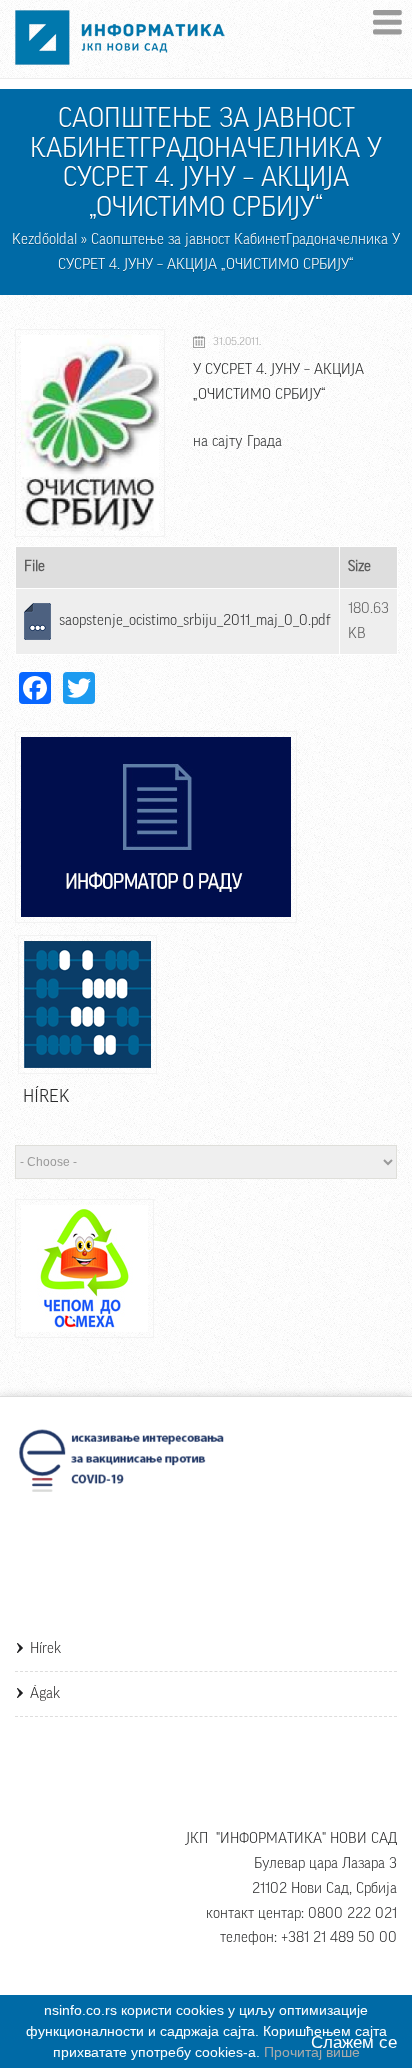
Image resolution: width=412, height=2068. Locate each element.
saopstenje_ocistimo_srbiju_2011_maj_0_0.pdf (195, 620)
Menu (387, 22)
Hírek (45, 1648)
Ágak (45, 1693)
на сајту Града (237, 441)
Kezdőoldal (44, 239)
